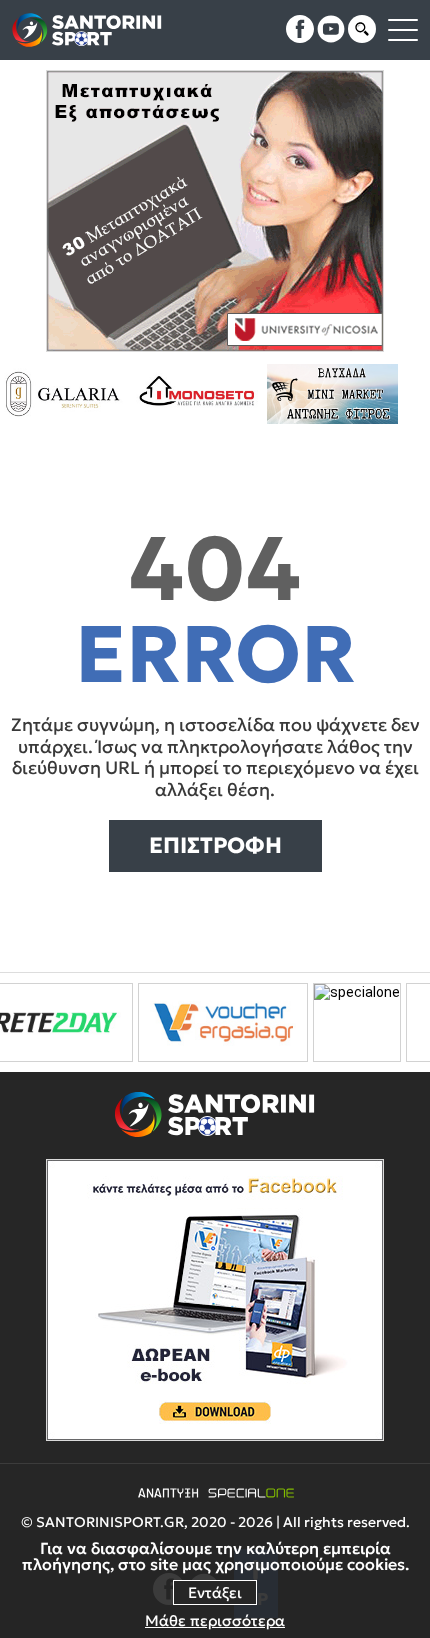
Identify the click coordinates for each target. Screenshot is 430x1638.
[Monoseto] (151, 394)
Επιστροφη (215, 845)
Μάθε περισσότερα (215, 1620)
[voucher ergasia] (169, 1022)
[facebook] (300, 29)
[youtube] (331, 29)
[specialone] (303, 1022)
